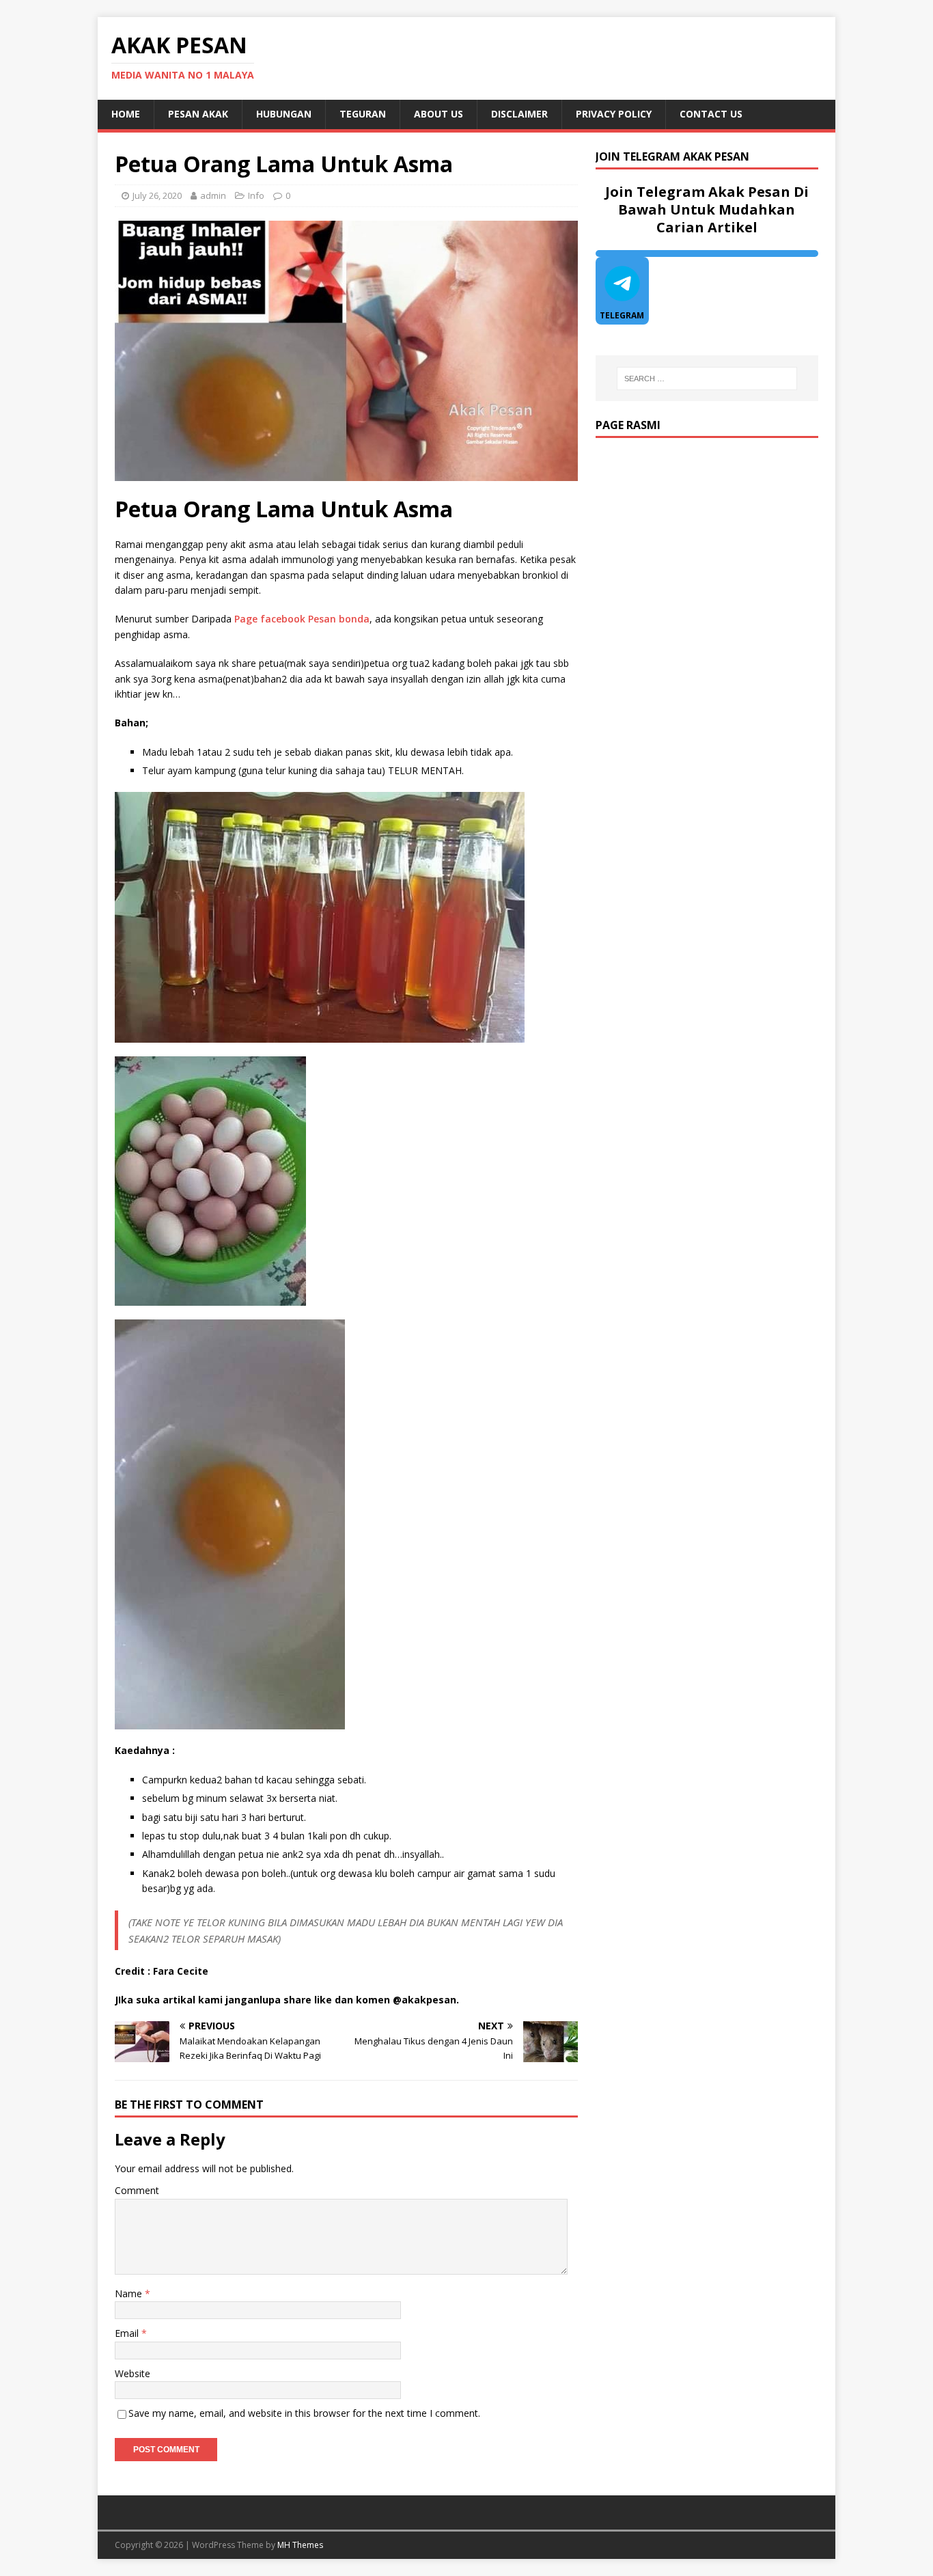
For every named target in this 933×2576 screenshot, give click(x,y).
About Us (438, 114)
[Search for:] (707, 379)
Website (133, 2373)
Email (128, 2333)
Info (256, 195)
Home (126, 114)
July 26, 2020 (157, 195)
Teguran (363, 114)
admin (213, 195)
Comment (137, 2190)
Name (130, 2293)
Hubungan (284, 114)
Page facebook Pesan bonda (302, 619)
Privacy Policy (614, 114)
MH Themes (300, 2545)
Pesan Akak (198, 114)
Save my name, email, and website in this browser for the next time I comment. (304, 2413)
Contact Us (711, 114)
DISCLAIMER (519, 114)
